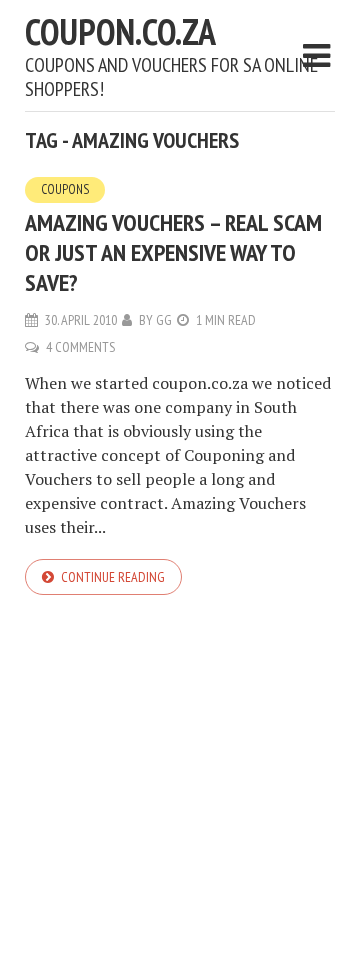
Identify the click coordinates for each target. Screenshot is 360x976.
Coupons (65, 189)
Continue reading (113, 577)
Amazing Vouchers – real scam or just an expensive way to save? (173, 252)
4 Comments (80, 347)
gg (164, 320)
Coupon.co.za (120, 31)
